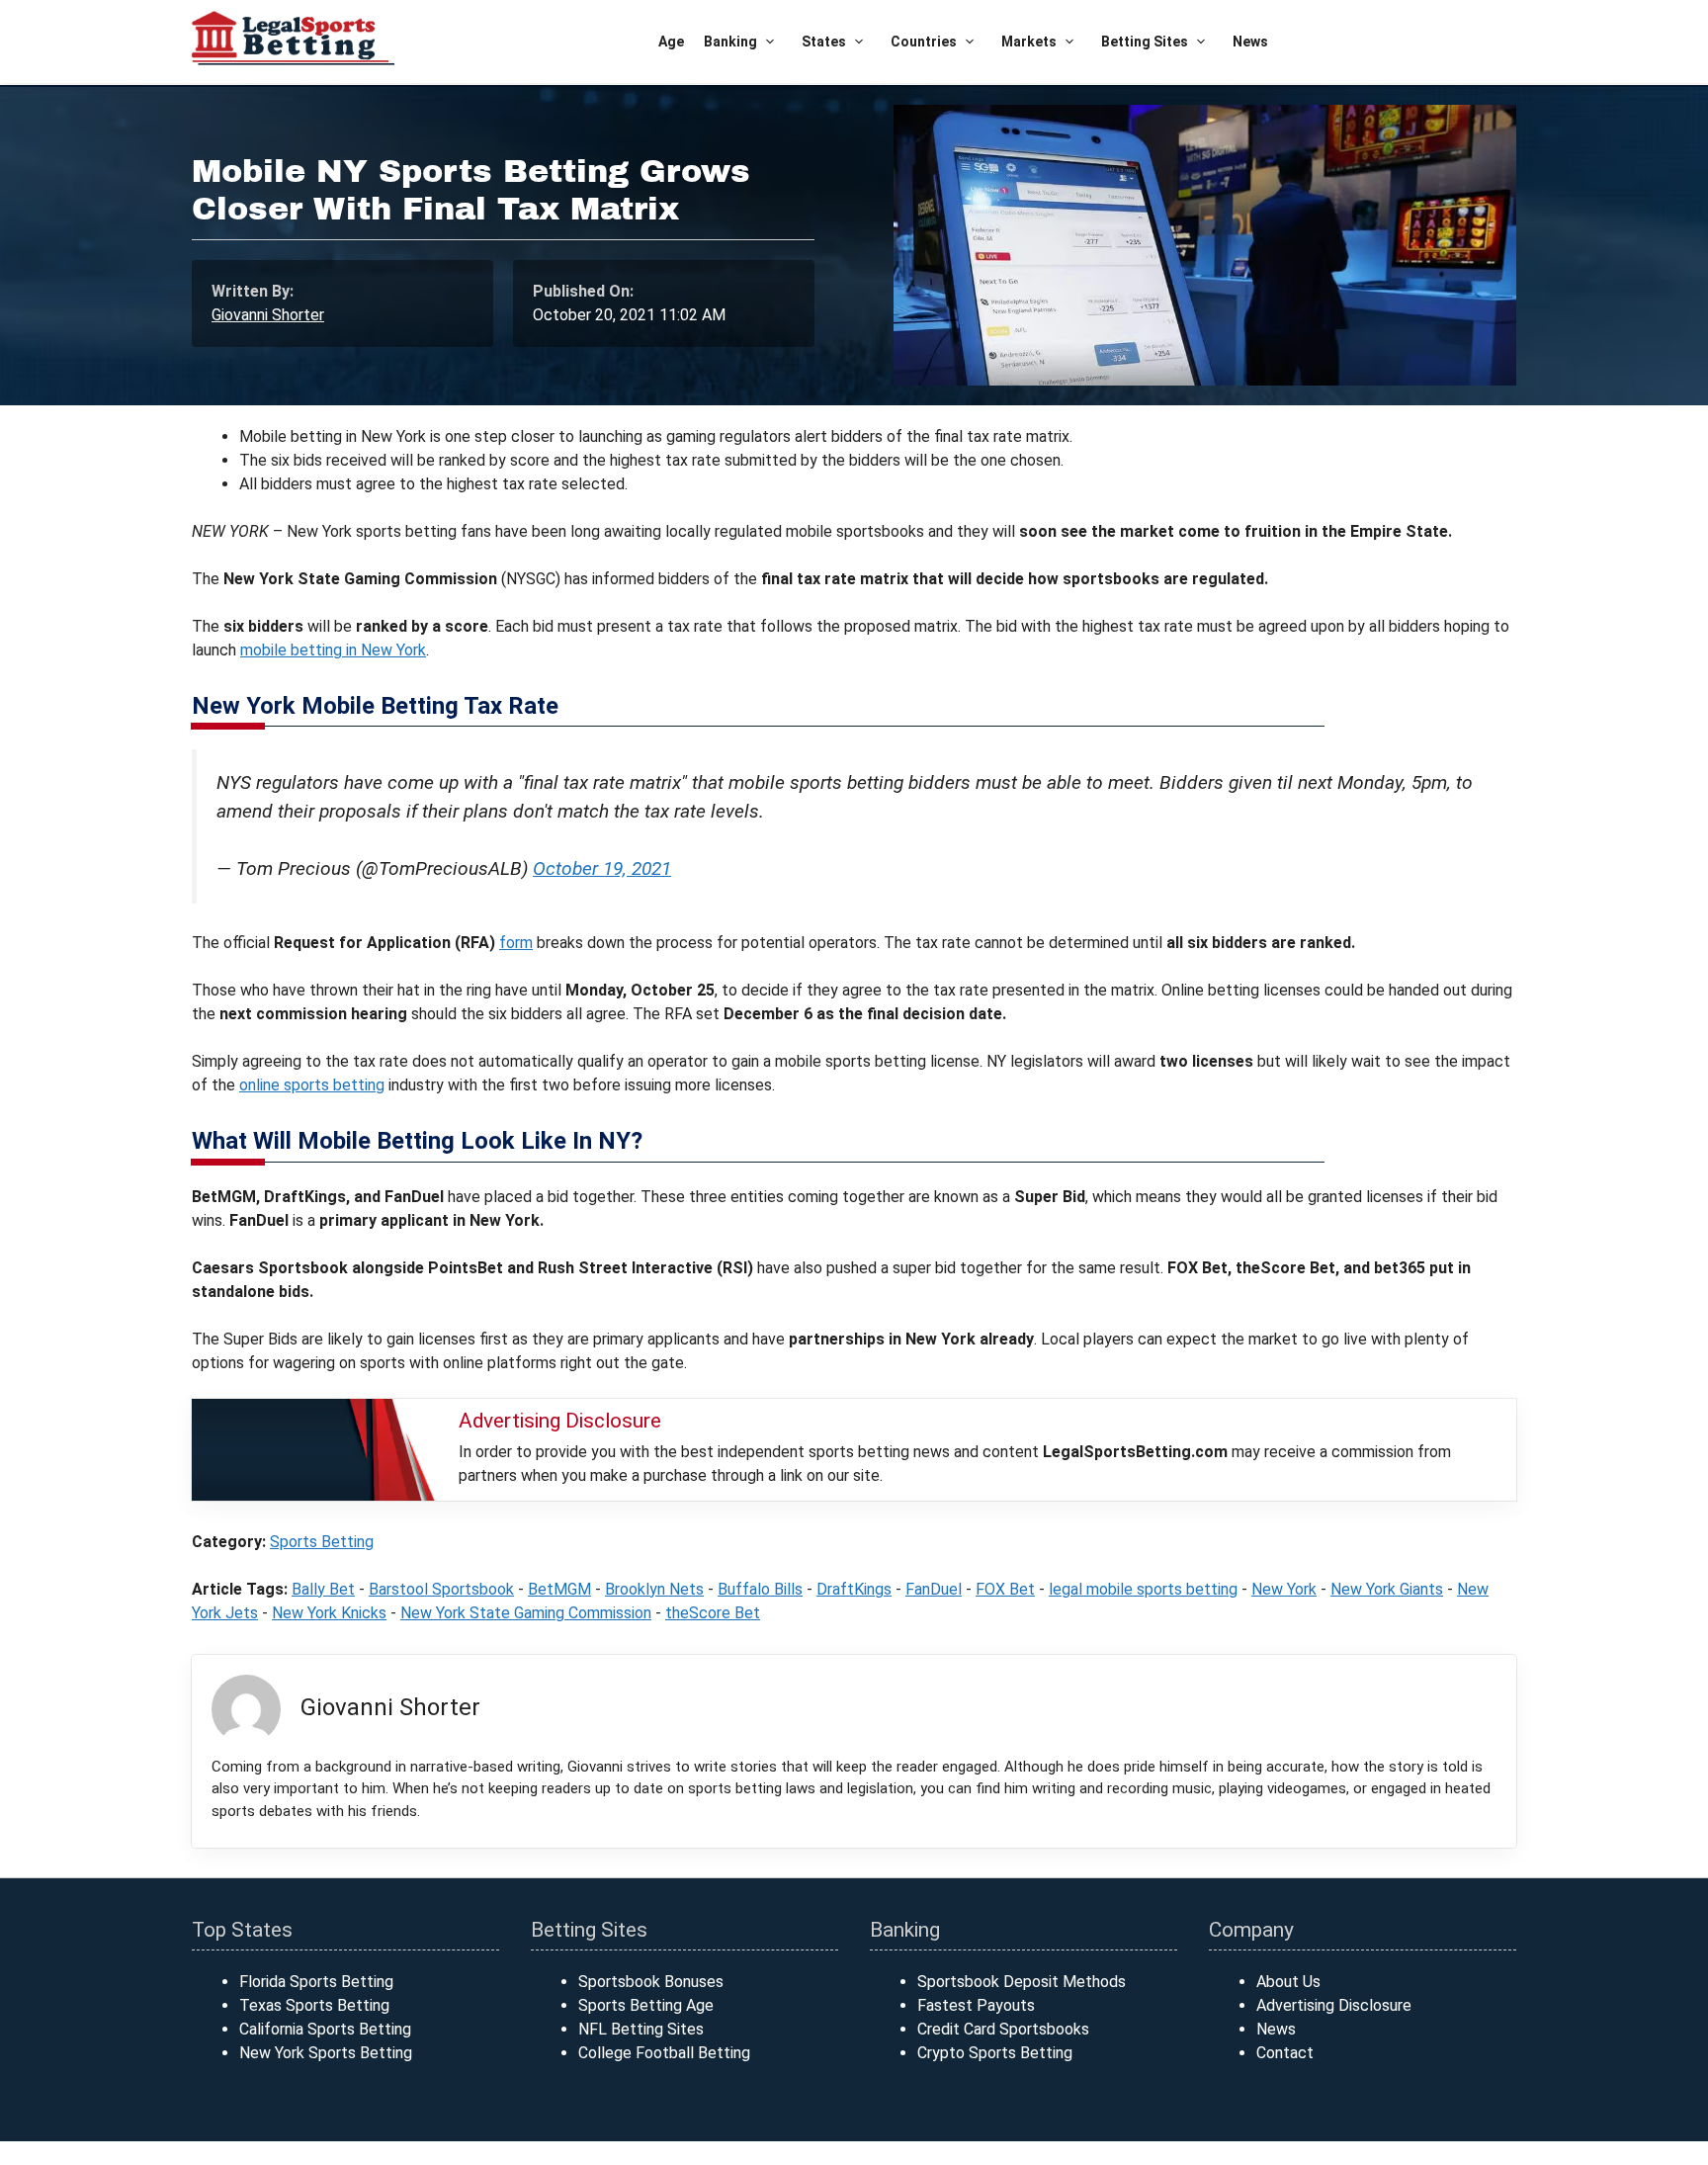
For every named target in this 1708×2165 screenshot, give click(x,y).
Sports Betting (322, 1542)
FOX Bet (1005, 1589)
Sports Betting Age (646, 2005)
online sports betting (312, 1085)
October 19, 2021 (602, 868)
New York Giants (1387, 1589)
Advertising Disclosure (1334, 2005)
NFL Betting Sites (641, 2029)
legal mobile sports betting (1143, 1589)
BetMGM (559, 1589)
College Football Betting (664, 2053)
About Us (1288, 1982)
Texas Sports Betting (314, 2005)
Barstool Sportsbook (441, 1589)
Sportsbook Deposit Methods (1022, 1982)
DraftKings (854, 1589)
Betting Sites (1145, 42)
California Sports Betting (325, 2029)
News (1250, 42)
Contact (1285, 2053)
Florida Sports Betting (316, 1982)
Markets (1029, 42)
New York (1284, 1589)
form (516, 943)
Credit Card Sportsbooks (1003, 2029)
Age (671, 42)
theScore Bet (713, 1613)
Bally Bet (323, 1589)
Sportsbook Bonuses (651, 1982)
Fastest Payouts (976, 2005)
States (824, 42)
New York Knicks (329, 1613)
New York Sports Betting (326, 2053)
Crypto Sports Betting (995, 2053)
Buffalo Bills (760, 1589)
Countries (924, 42)
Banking (730, 42)
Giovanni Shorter (268, 315)
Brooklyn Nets (654, 1589)
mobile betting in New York (333, 650)
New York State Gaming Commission (526, 1613)
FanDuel (934, 1589)
